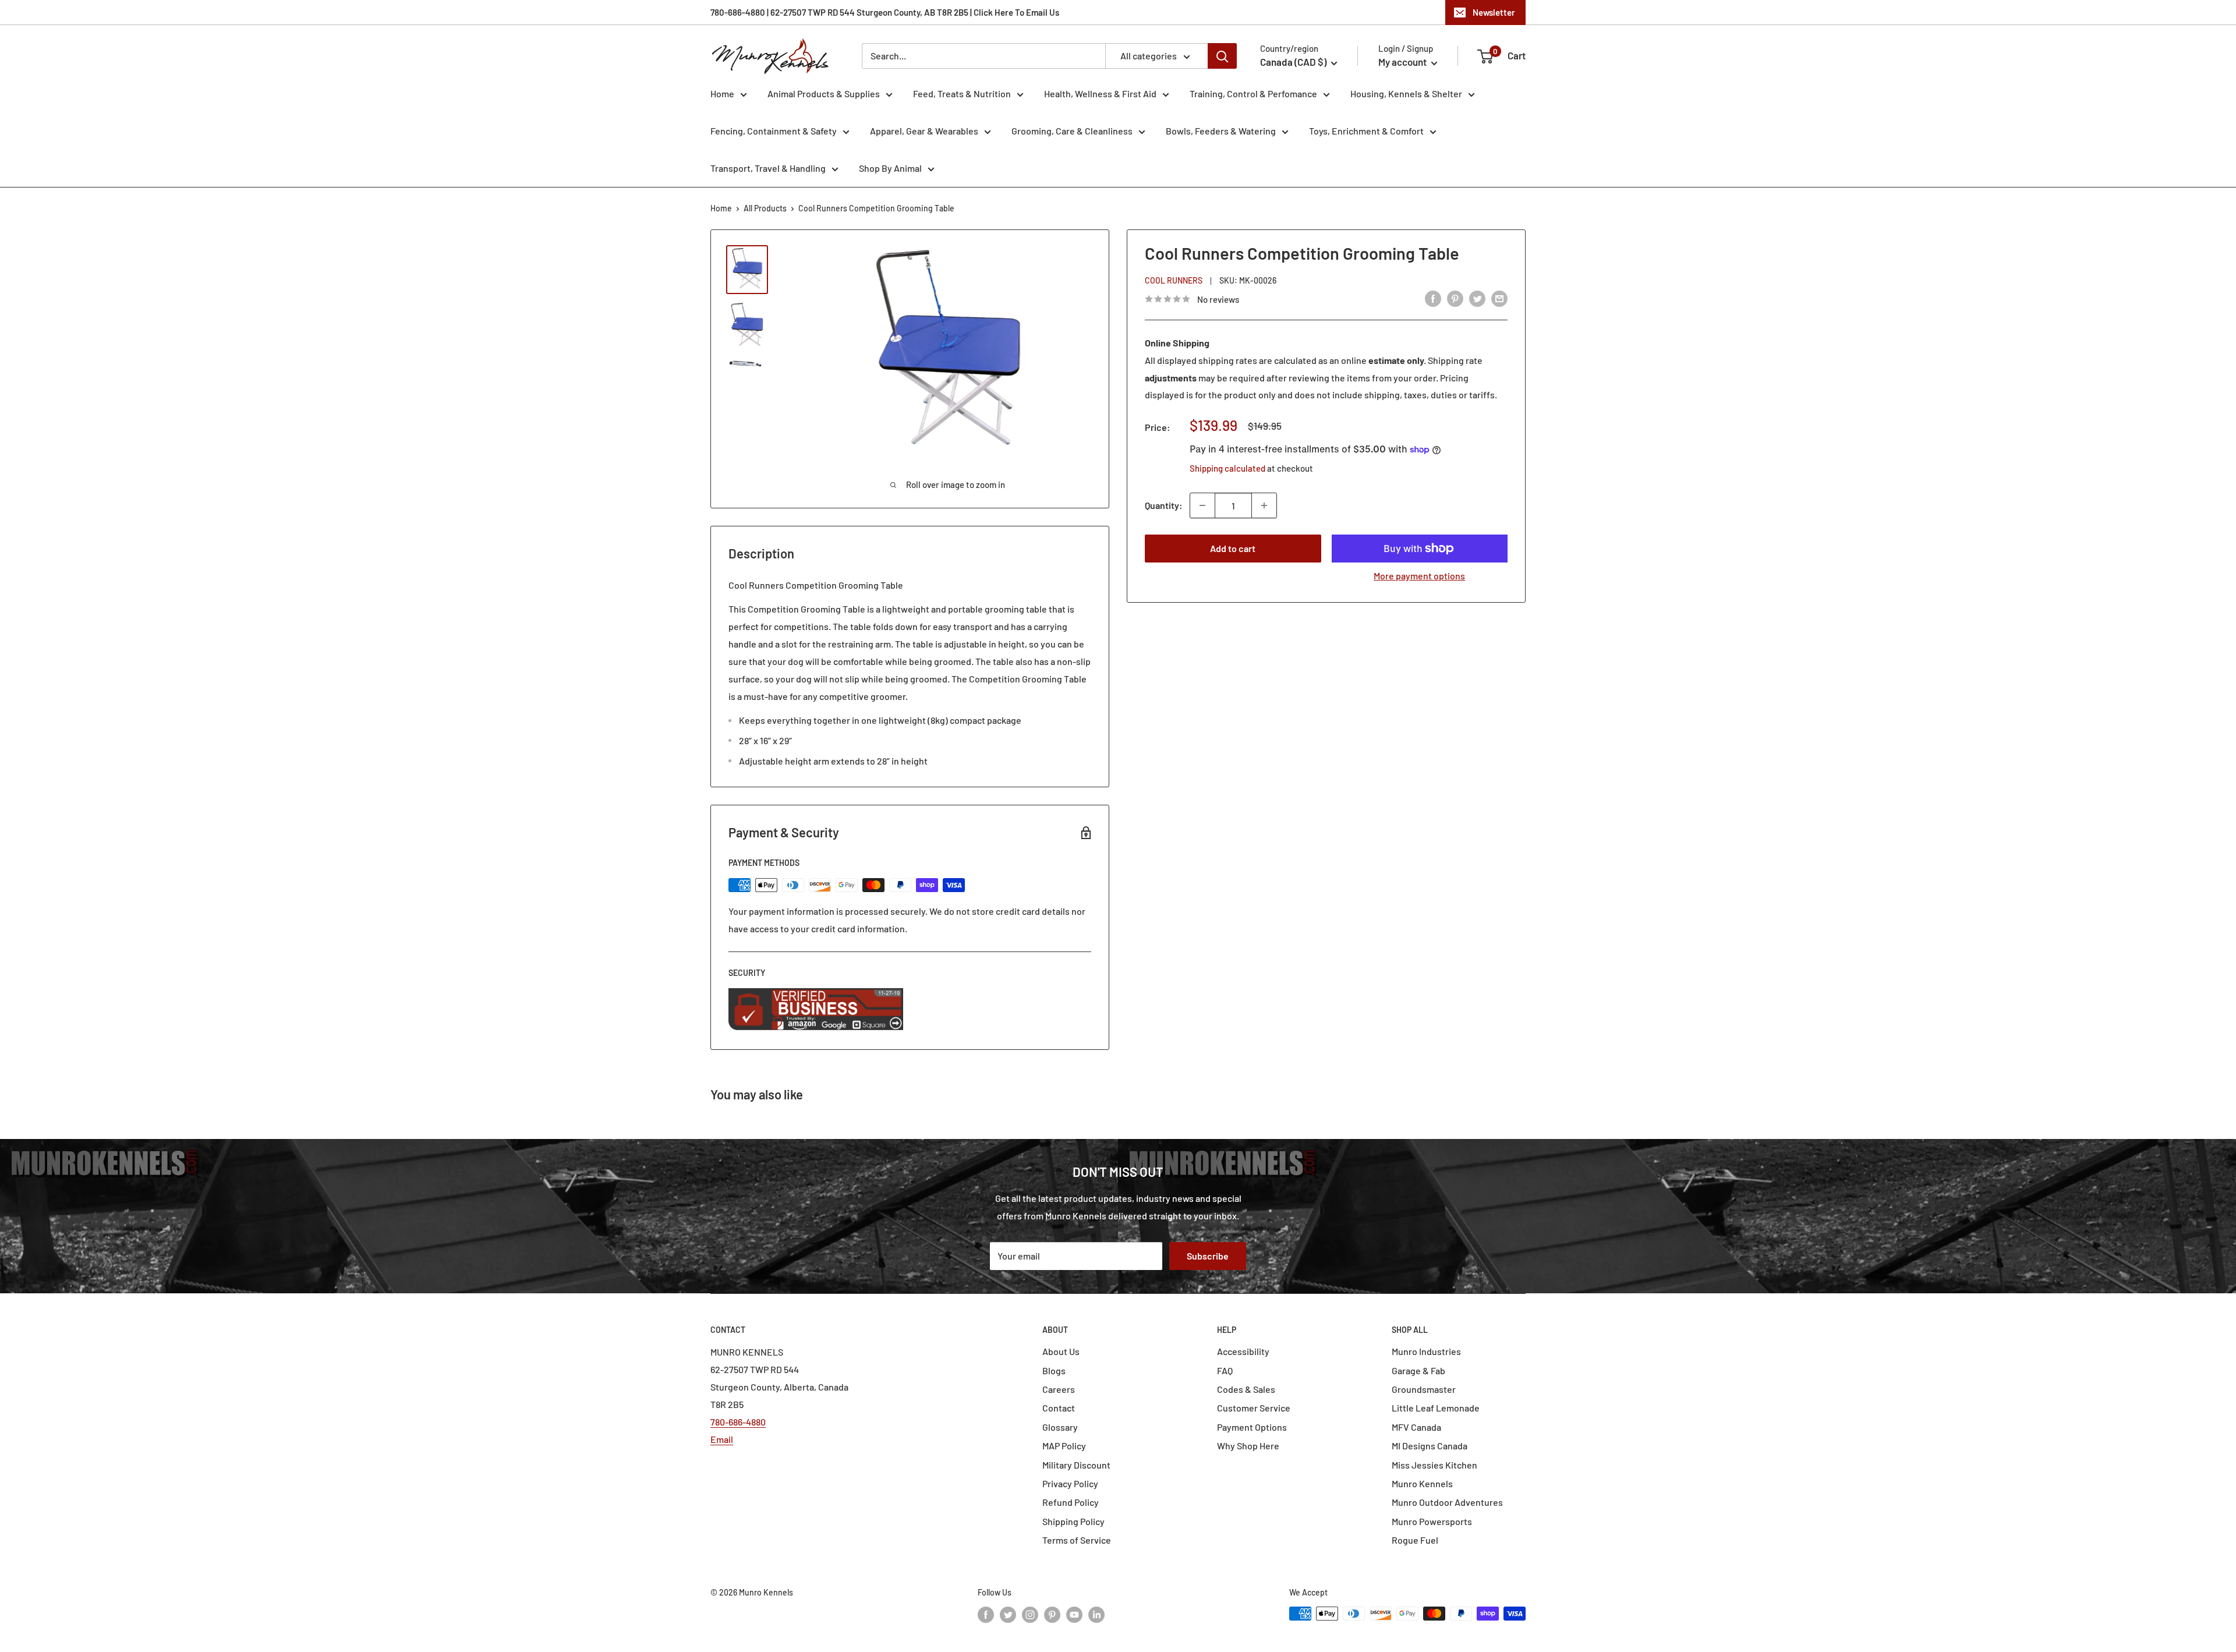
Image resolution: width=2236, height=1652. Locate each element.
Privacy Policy (1070, 1483)
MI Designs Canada (1430, 1446)
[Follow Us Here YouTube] (1074, 1615)
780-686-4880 (738, 1422)
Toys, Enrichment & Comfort (1366, 131)
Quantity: (1164, 505)
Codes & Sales (1246, 1389)
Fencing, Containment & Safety (774, 131)
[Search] (1222, 56)
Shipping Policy (1073, 1521)
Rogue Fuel (1415, 1540)
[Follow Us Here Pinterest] (1052, 1615)
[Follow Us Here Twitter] (1008, 1615)
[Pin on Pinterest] (1455, 298)
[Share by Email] (1499, 298)
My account (1403, 62)
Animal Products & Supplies (824, 93)
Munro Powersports (1432, 1521)
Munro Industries (1426, 1351)
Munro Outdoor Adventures (1447, 1502)
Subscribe (1208, 1256)
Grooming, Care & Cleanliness (1072, 131)
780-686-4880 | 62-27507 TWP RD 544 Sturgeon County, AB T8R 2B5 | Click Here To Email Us (885, 12)
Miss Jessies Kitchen (1434, 1465)
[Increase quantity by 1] (1264, 505)
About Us (1061, 1351)
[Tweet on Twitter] (1477, 298)
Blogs (1054, 1370)
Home (722, 93)
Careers (1059, 1389)
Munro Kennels (1422, 1483)
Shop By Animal (890, 168)
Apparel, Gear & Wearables (924, 131)
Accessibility (1243, 1351)
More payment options (1419, 576)
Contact (1059, 1408)
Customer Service (1254, 1408)
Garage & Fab (1418, 1370)
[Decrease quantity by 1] (1202, 505)
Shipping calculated (1227, 468)
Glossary (1060, 1427)
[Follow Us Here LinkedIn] (1096, 1615)
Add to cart (1233, 548)
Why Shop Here (1248, 1446)
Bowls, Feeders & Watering (1221, 131)
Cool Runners (1174, 280)
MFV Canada (1416, 1427)
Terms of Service (1077, 1540)
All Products (765, 208)
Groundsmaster (1424, 1389)
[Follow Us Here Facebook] (986, 1615)
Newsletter (1494, 12)
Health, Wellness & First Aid (1100, 93)
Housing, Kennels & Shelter (1406, 93)
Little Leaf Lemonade (1436, 1408)
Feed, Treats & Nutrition (962, 93)
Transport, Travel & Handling (768, 168)
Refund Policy (1071, 1502)
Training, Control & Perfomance (1253, 93)
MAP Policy (1064, 1446)
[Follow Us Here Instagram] (1030, 1615)
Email (722, 1439)
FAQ (1225, 1370)
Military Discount (1076, 1465)
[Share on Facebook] (1433, 298)
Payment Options (1252, 1427)
